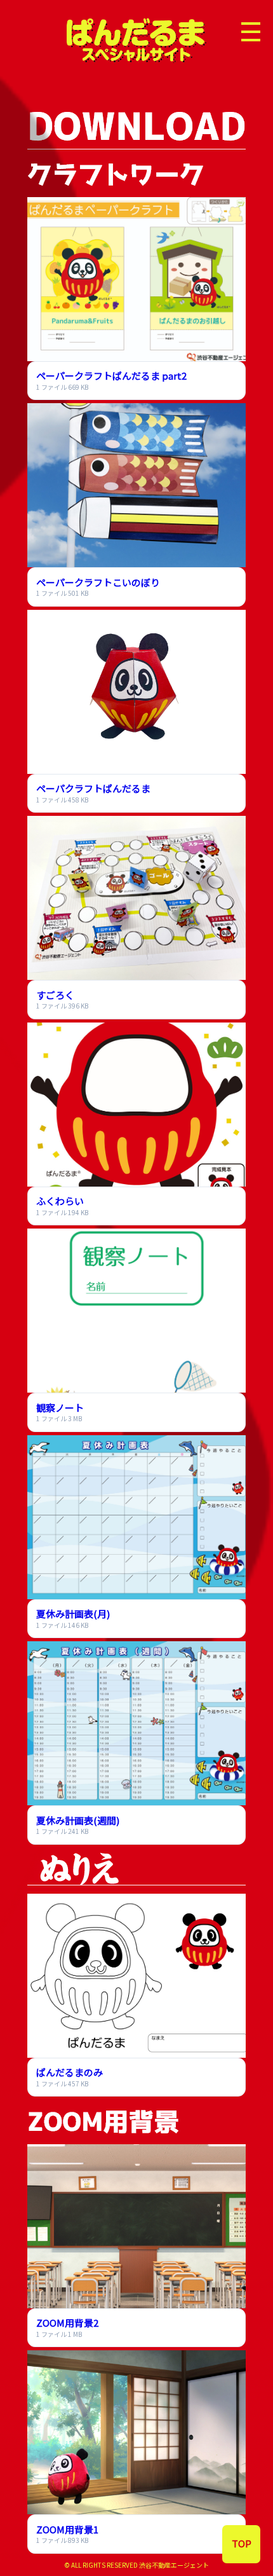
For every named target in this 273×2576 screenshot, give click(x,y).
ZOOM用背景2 (67, 2323)
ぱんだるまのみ (70, 2072)
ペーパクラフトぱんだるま (93, 788)
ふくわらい (60, 1201)
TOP (242, 2543)
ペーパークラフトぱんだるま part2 (111, 375)
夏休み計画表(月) (73, 1614)
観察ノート (60, 1408)
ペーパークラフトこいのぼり (98, 582)
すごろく (55, 995)
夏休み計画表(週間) (78, 1820)
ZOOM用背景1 (67, 2529)
